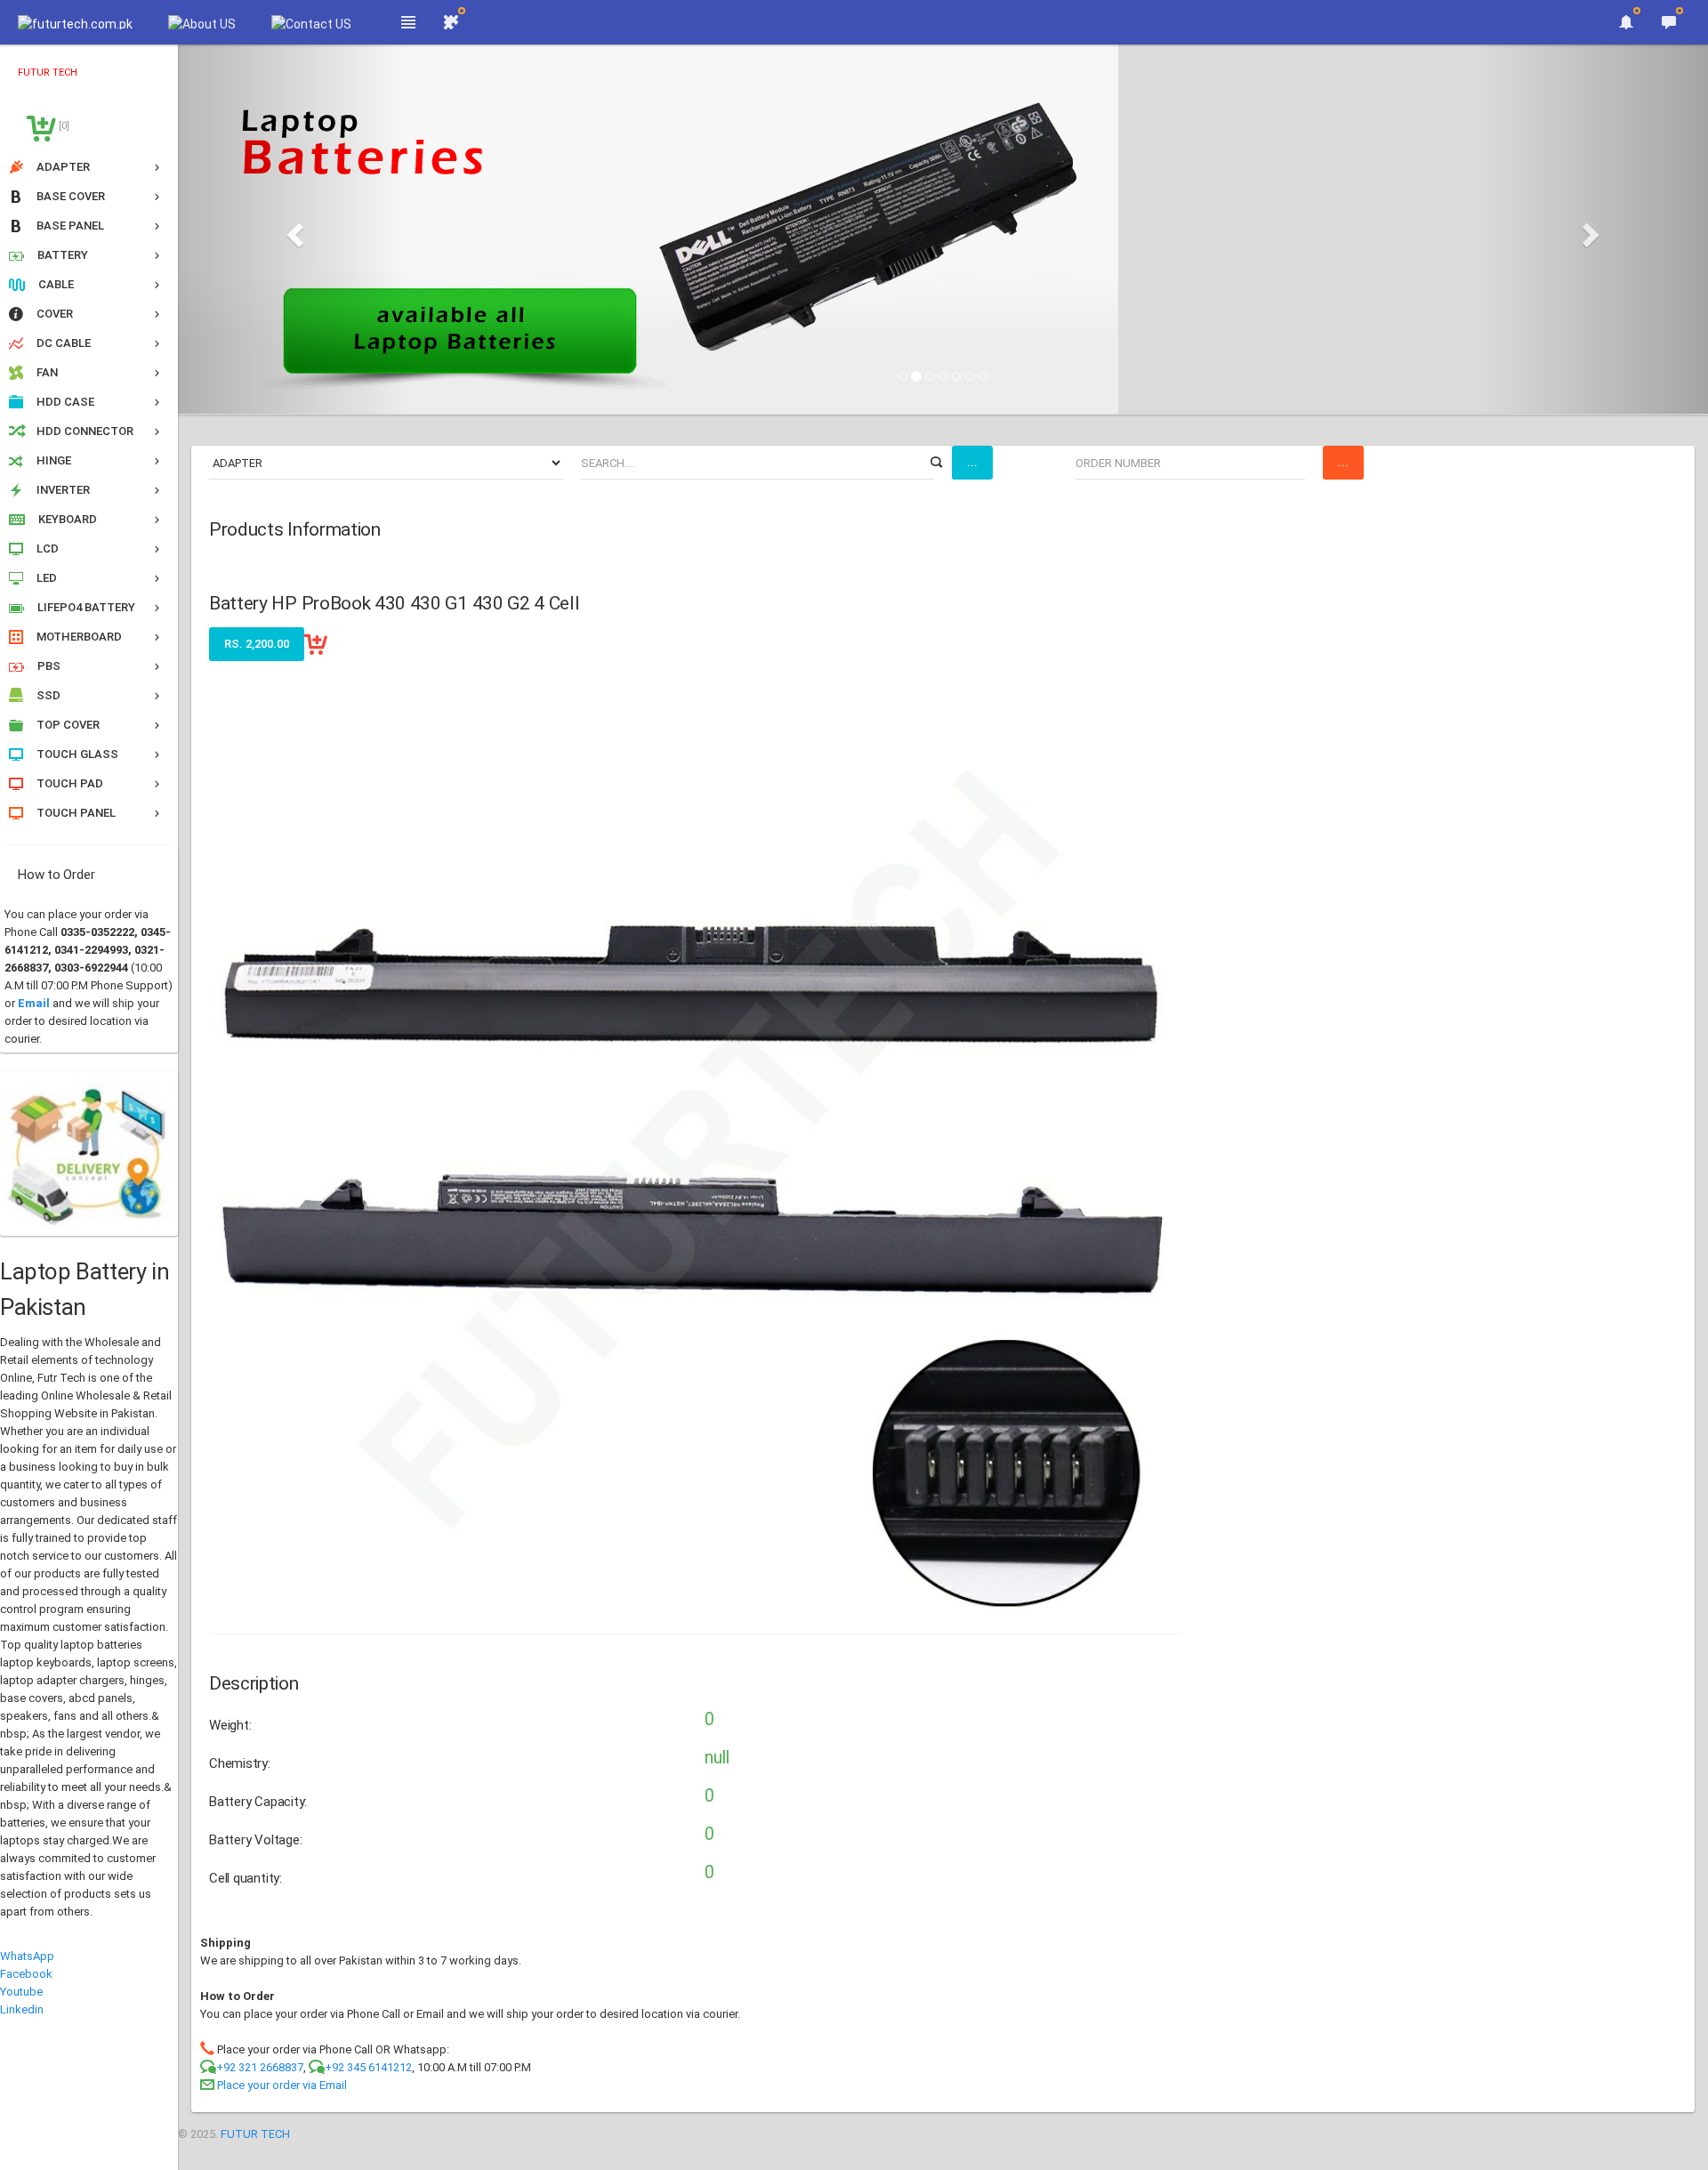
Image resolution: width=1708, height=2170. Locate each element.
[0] (63, 126)
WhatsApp (27, 1956)
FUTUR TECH (255, 2134)
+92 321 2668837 (260, 2067)
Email (34, 1003)
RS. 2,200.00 (257, 644)
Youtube (21, 1992)
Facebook (26, 1974)
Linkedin (22, 2009)
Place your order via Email (282, 2085)
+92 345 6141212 (368, 2067)
